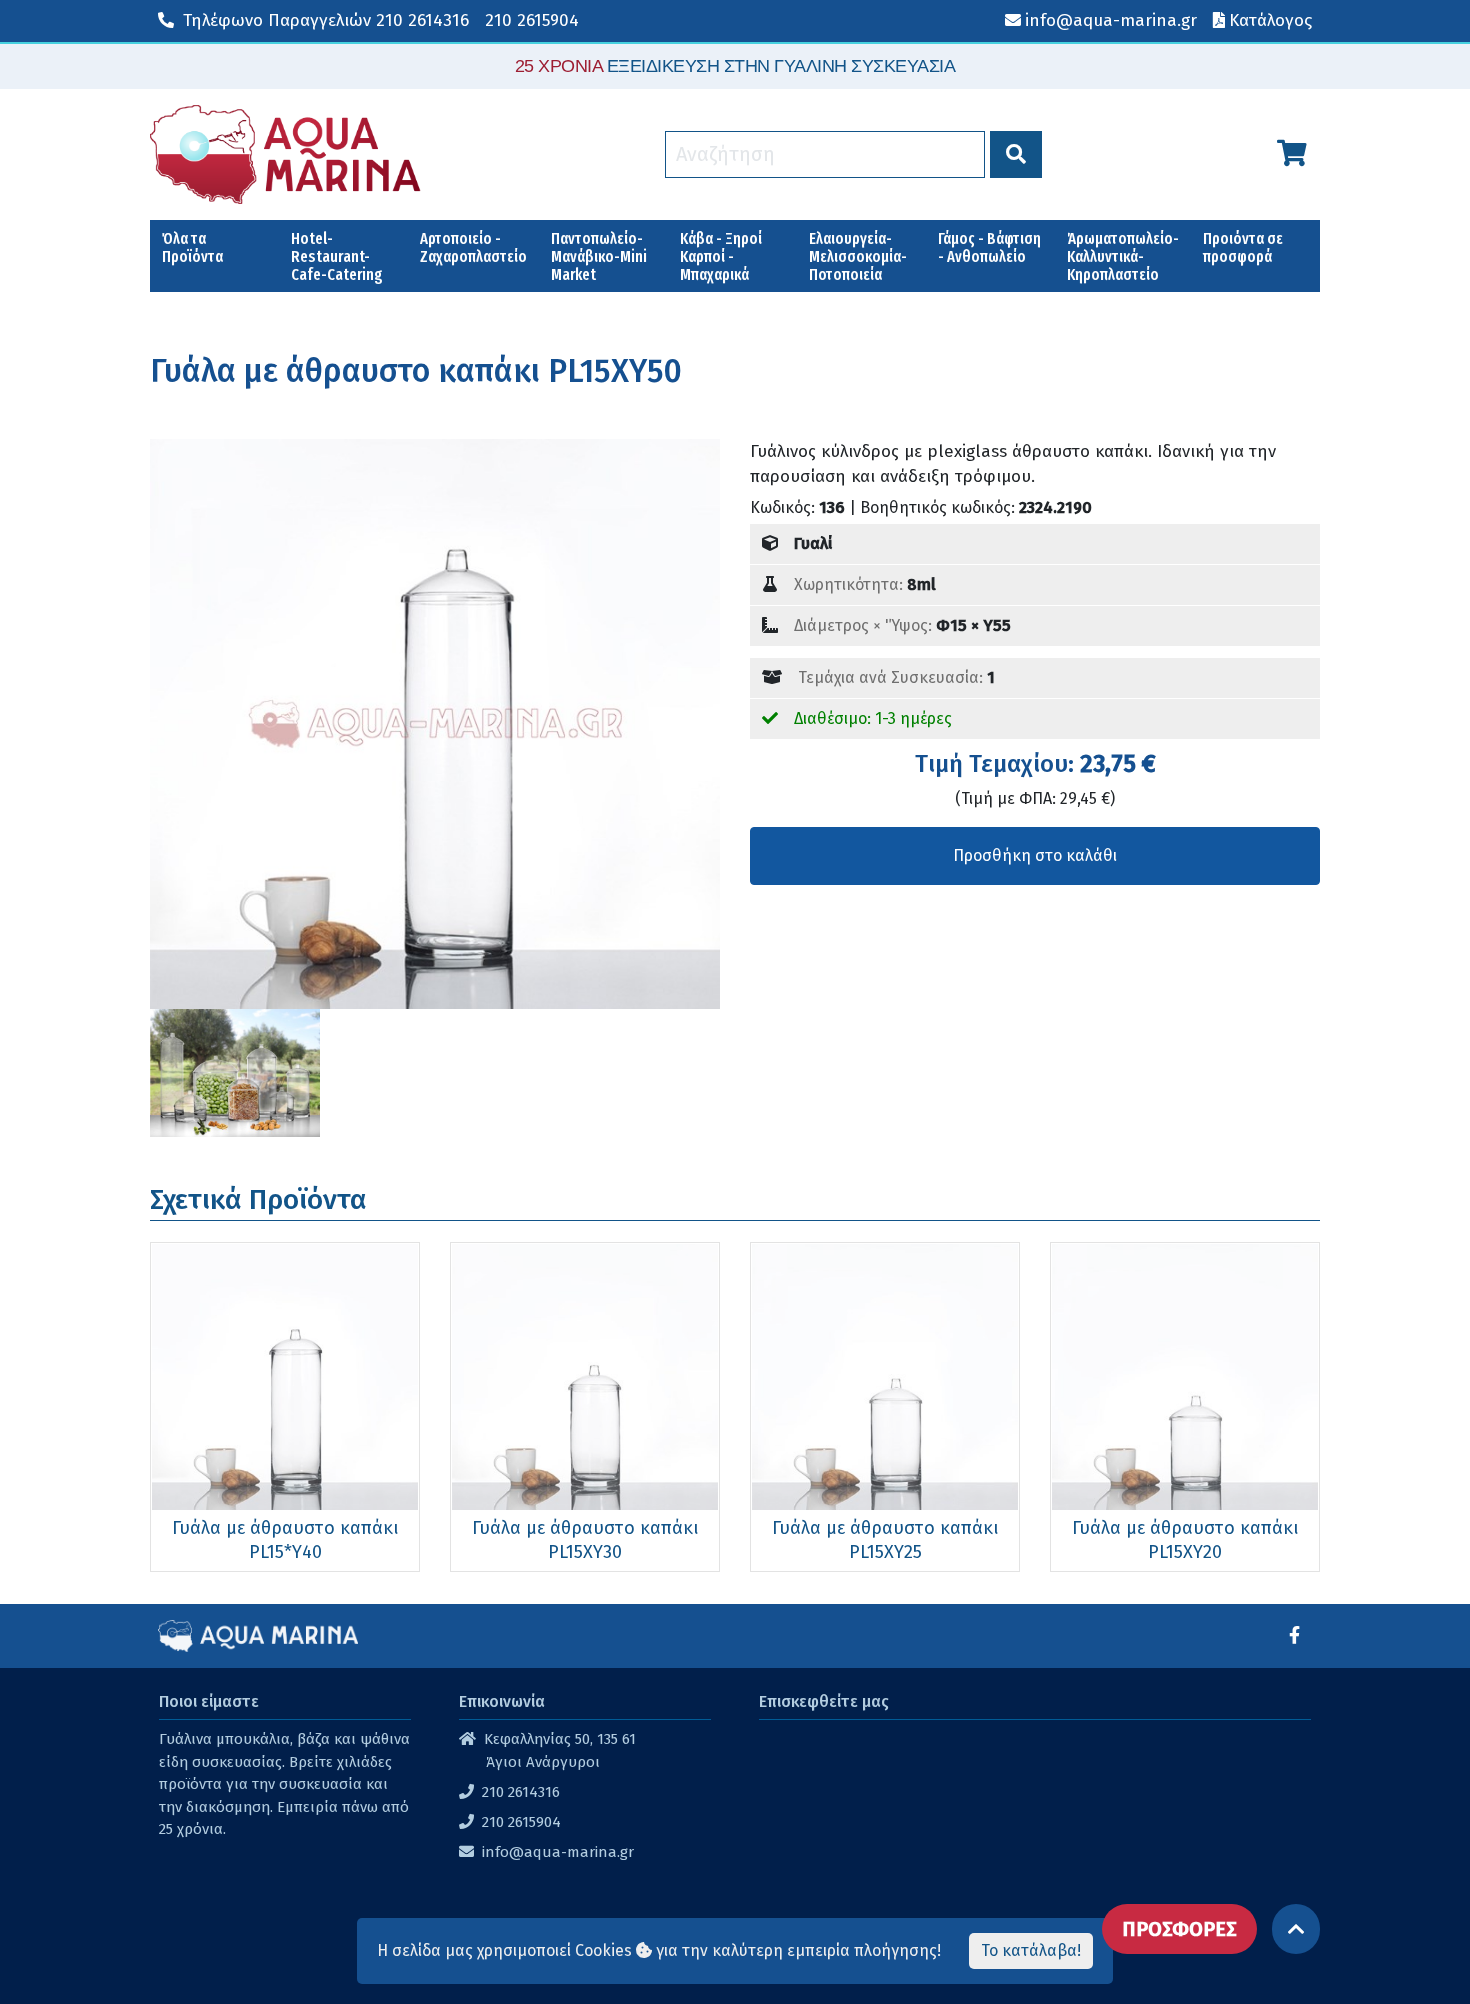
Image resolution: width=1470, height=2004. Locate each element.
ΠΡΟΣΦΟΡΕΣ (1179, 1929)
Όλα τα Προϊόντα (192, 247)
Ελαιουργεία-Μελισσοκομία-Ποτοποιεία (858, 256)
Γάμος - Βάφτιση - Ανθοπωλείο (989, 247)
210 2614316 (326, 20)
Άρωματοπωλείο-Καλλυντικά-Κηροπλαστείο (1123, 256)
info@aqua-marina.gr (558, 1852)
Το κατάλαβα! (1031, 1950)
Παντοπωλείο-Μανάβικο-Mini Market (599, 256)
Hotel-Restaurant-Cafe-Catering (337, 256)
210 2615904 (532, 20)
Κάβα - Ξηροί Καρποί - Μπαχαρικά (721, 256)
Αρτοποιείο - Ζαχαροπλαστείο (473, 247)
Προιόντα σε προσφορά (1243, 247)
